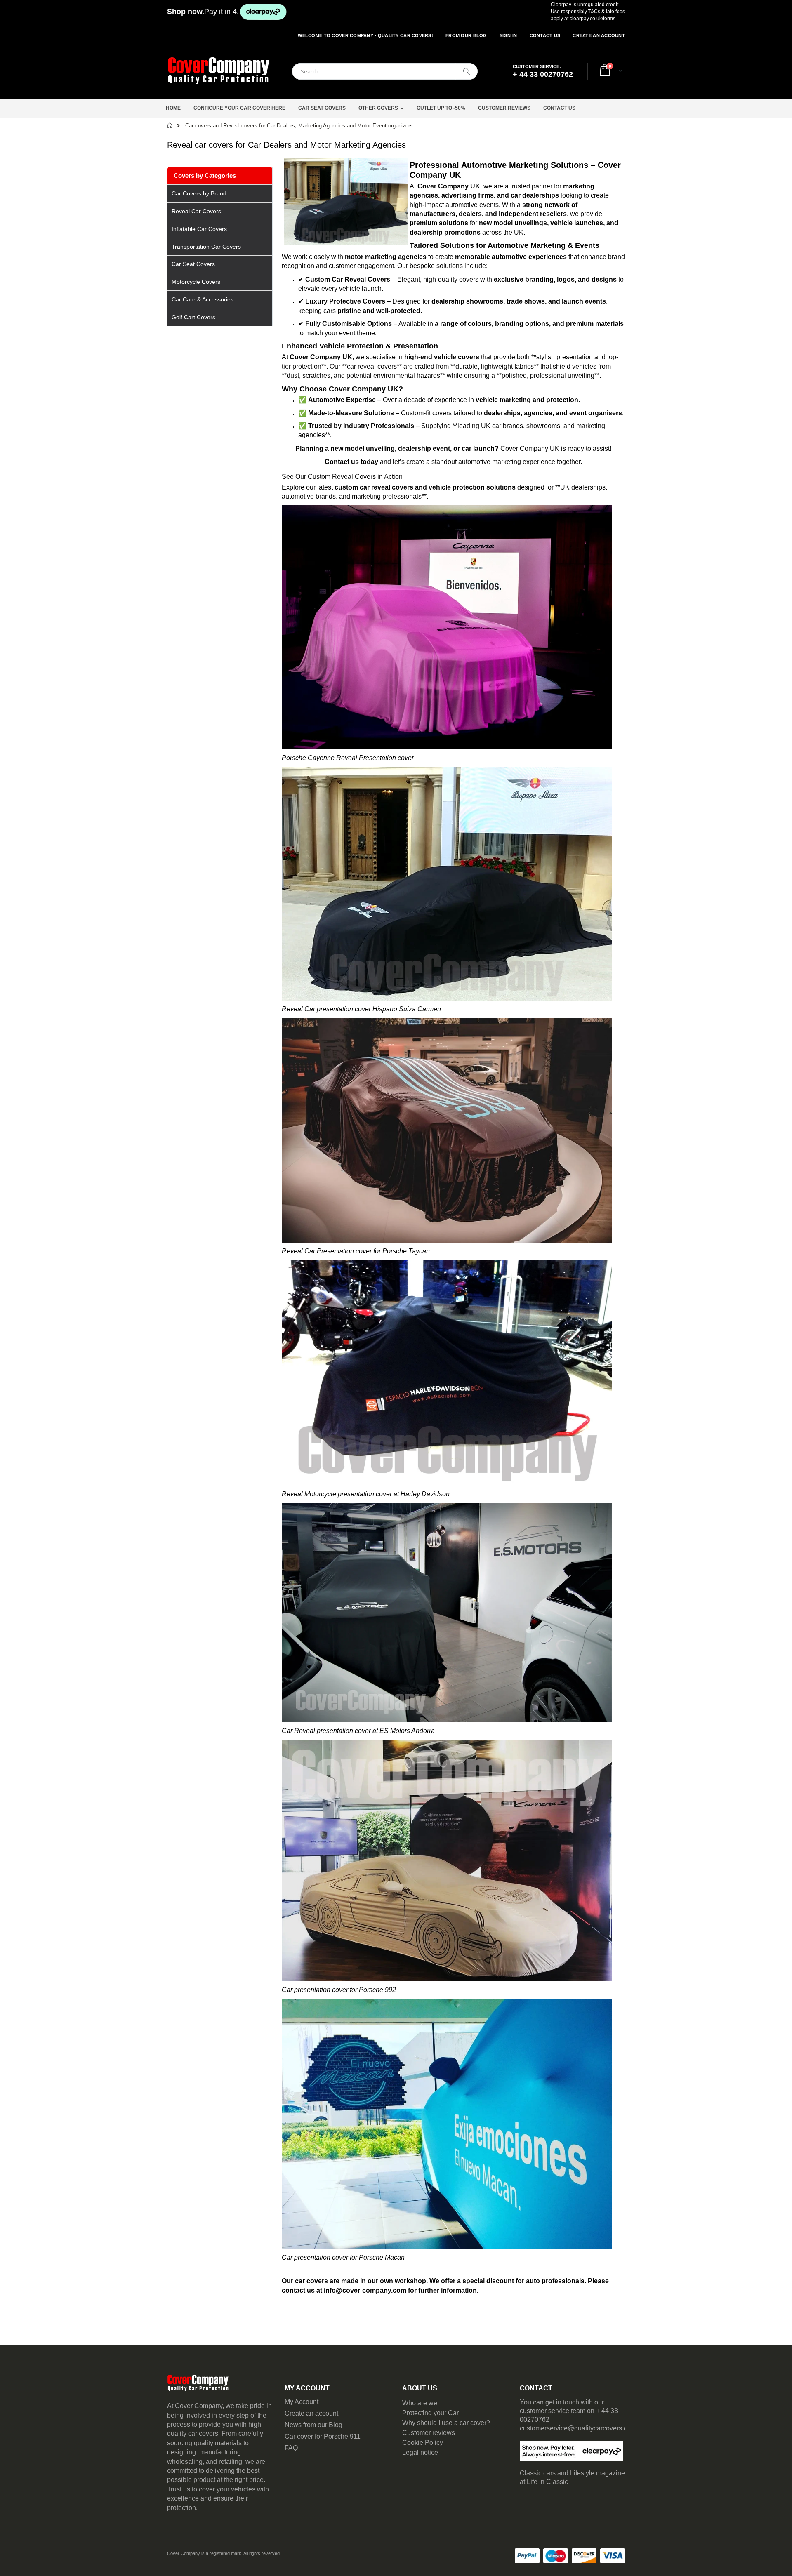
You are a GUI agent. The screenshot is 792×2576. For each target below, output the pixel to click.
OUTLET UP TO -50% (441, 108)
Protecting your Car (430, 2413)
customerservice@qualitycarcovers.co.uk (580, 2428)
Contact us (559, 108)
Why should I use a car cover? (446, 2423)
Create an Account (599, 35)
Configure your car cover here (239, 108)
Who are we (420, 2403)
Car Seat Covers (322, 108)
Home (173, 108)
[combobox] (385, 71)
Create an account (311, 2413)
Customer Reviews (504, 108)
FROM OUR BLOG (466, 35)
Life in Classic (547, 2482)
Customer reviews (429, 2433)
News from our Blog (313, 2425)
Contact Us (545, 35)
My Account (302, 2402)
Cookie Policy (423, 2443)
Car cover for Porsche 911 (323, 2436)
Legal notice (420, 2452)
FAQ (291, 2448)
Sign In (508, 35)
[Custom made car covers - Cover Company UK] (219, 71)
